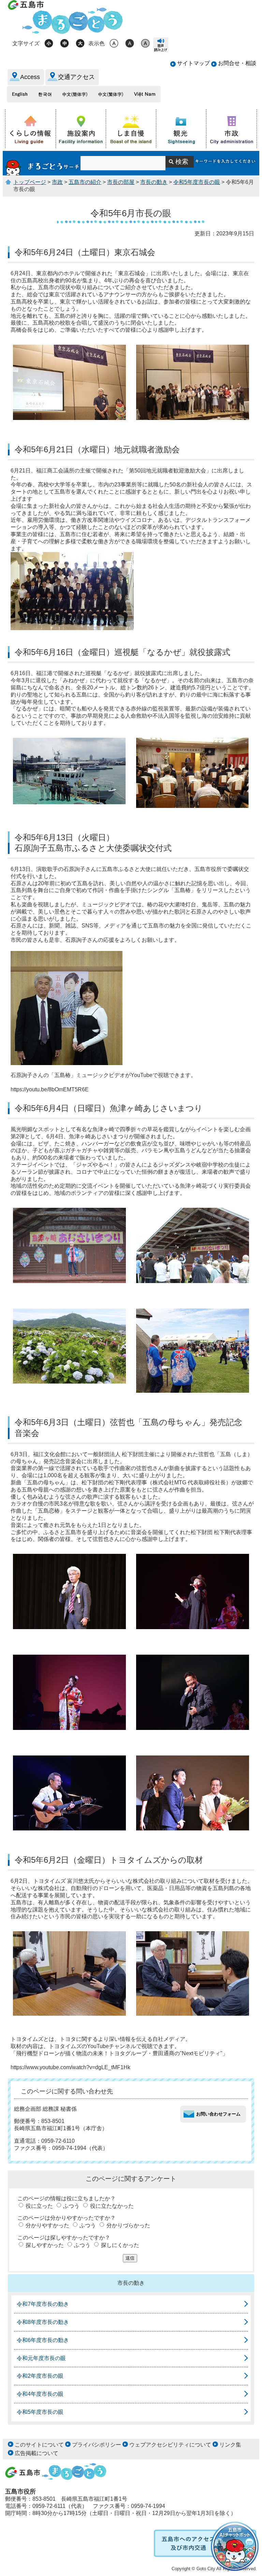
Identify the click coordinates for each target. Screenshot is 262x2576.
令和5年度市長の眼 (197, 182)
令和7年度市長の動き (43, 2304)
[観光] (181, 129)
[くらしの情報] (31, 129)
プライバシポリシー (97, 2445)
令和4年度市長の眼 (40, 2394)
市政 (57, 182)
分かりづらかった (128, 2225)
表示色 (97, 43)
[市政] (231, 129)
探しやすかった (45, 2245)
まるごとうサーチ (43, 163)
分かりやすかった (47, 2225)
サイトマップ (193, 63)
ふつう (71, 2206)
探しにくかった (120, 2245)
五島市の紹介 (85, 182)
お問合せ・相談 (237, 63)
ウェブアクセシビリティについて (170, 2445)
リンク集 (230, 2445)
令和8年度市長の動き (43, 2322)
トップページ (30, 182)
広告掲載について (37, 2453)
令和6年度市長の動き (43, 2340)
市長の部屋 (121, 182)
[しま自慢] (131, 128)
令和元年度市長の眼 (41, 2358)
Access (30, 77)
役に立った (39, 2206)
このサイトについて (39, 2445)
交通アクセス (76, 77)
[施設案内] (81, 129)
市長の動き (154, 182)
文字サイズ (26, 43)
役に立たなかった (112, 2206)
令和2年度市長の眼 (40, 2376)
